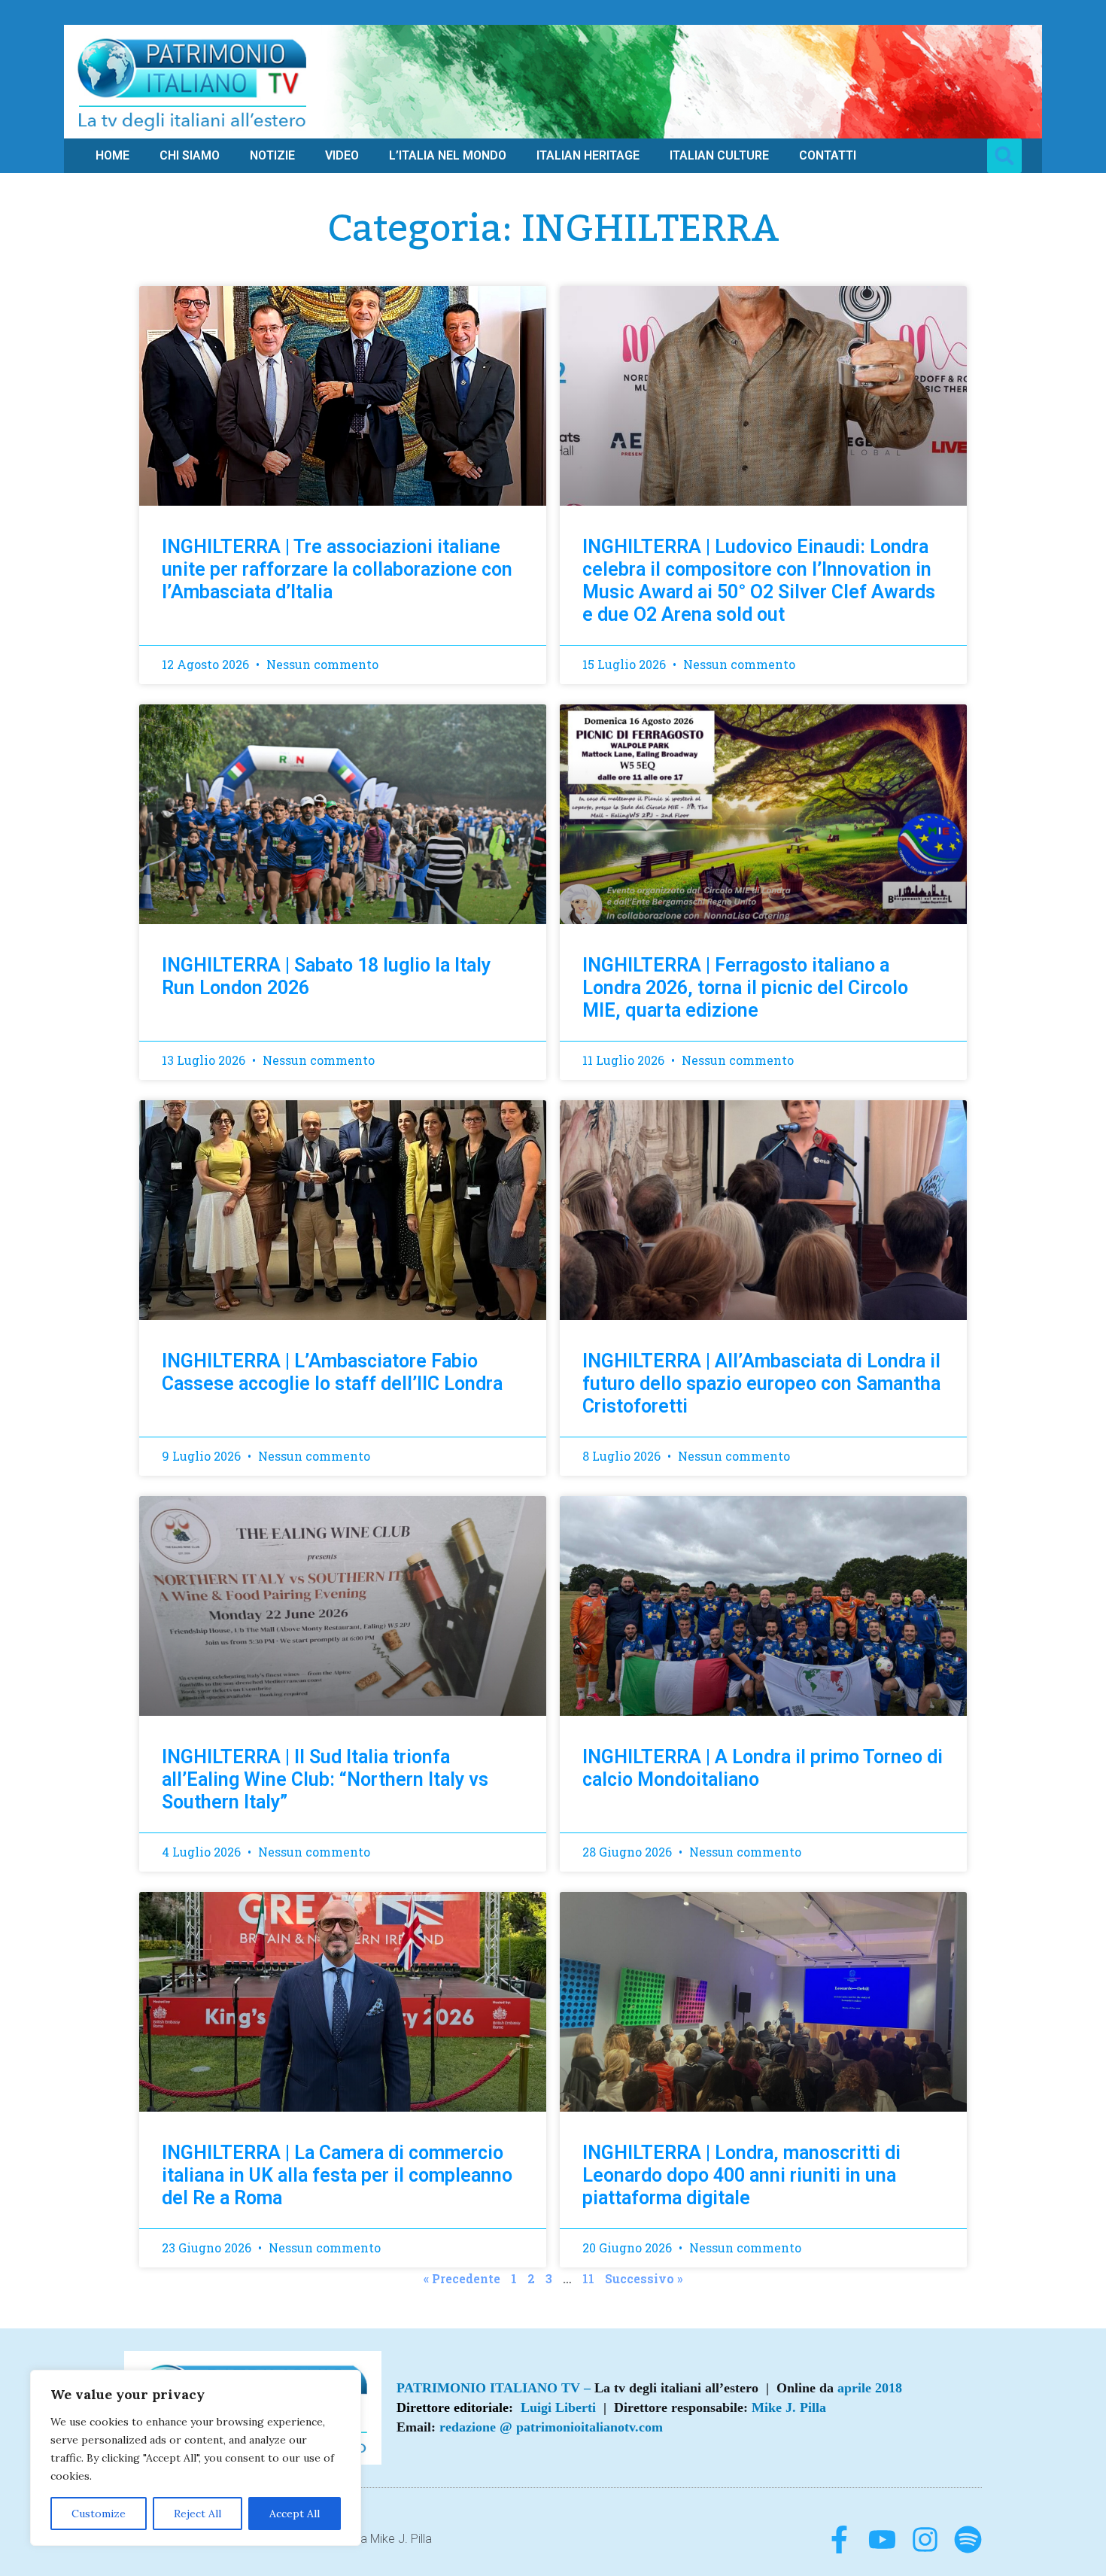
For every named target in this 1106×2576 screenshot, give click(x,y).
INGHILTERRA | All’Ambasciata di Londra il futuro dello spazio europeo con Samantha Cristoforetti (761, 1384)
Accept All (295, 2514)
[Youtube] (882, 2540)
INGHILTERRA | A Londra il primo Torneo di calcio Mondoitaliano (763, 1768)
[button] (1004, 156)
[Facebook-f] (839, 2540)
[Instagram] (925, 2540)
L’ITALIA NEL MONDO (448, 155)
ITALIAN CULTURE (719, 155)
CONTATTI (828, 155)
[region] (196, 2458)
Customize (99, 2514)
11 (588, 2277)
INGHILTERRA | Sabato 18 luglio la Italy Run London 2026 (326, 976)
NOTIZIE (272, 155)
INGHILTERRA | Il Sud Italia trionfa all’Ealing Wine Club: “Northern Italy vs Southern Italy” (325, 1779)
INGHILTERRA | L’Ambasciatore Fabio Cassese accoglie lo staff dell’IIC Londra (332, 1372)
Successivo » (644, 2278)
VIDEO (342, 155)
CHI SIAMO (190, 155)
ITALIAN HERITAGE (588, 155)
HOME (112, 155)
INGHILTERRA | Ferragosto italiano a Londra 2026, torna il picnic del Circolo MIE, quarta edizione (745, 988)
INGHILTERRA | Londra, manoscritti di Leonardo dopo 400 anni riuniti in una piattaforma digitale (741, 2175)
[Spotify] (968, 2540)
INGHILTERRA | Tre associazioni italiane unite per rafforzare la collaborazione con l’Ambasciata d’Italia (337, 569)
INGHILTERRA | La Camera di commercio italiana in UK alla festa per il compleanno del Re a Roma (337, 2175)
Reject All (197, 2514)
